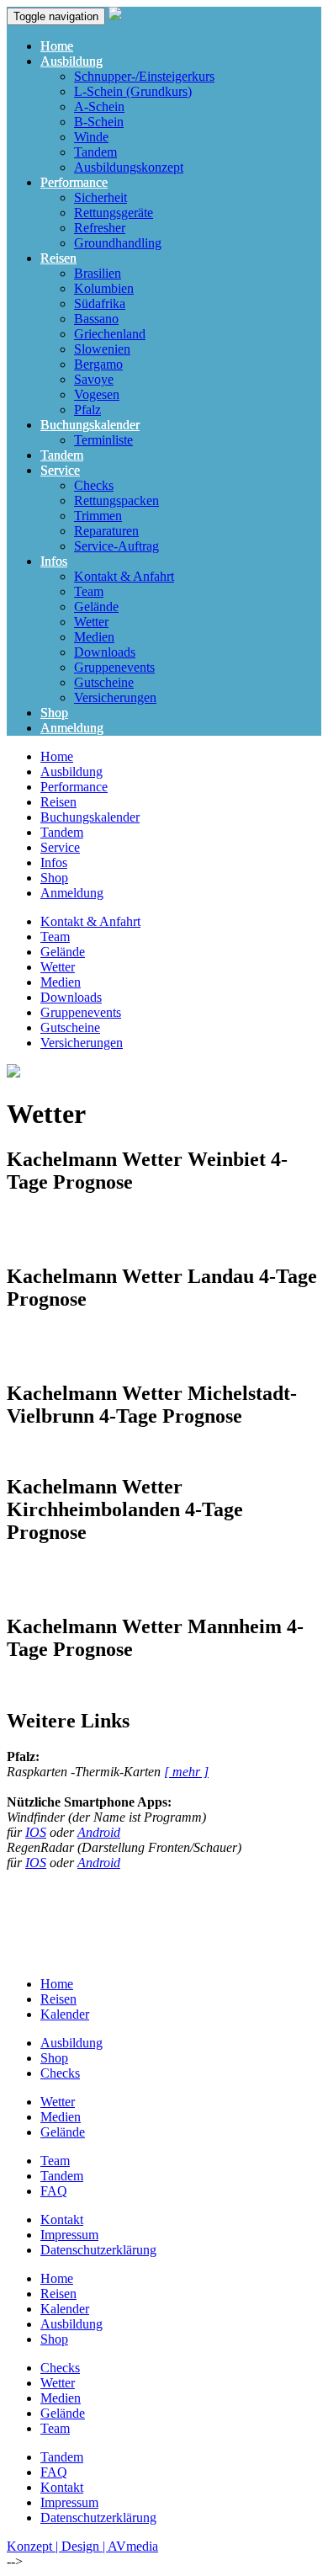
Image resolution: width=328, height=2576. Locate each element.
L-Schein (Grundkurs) (133, 91)
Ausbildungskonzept (129, 167)
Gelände (96, 607)
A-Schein (99, 106)
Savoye (94, 379)
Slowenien (102, 349)
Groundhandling (118, 243)
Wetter (91, 622)
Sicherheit (101, 197)
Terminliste (103, 440)
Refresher (100, 228)
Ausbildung (71, 61)
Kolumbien (104, 288)
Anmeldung (72, 728)
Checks (94, 485)
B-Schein (99, 122)
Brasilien (98, 273)
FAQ (54, 2191)
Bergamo (98, 364)
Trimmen (98, 516)
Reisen (58, 258)
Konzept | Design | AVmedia (82, 2546)
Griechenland (110, 334)
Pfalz (87, 410)
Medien (94, 637)
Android (99, 1832)
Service (60, 470)
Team (89, 591)
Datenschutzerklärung (98, 2250)
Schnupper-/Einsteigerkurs (144, 76)
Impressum (69, 2235)
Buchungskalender (90, 425)
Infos (54, 561)
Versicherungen (115, 697)
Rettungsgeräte (114, 213)
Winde (91, 137)
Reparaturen (106, 531)
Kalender (65, 2014)
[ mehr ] (186, 1772)
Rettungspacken (116, 500)
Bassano (96, 319)
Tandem (95, 152)
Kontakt (62, 2219)
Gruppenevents (114, 667)
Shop (54, 713)
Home (57, 46)
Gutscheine (104, 682)
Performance (74, 182)
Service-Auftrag (116, 546)
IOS (36, 1832)
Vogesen (97, 394)
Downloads (105, 652)
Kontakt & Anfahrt (124, 576)
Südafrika (100, 303)
